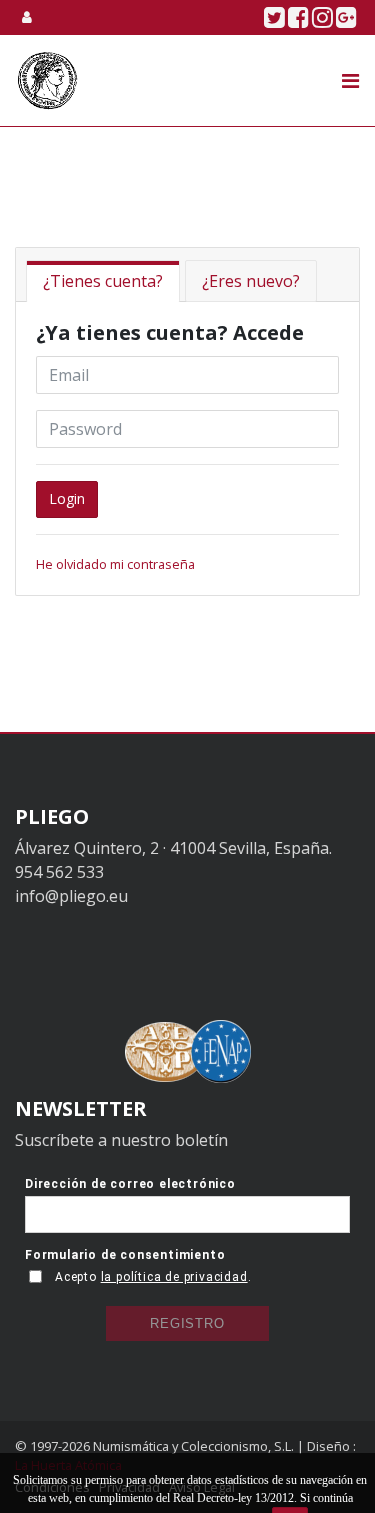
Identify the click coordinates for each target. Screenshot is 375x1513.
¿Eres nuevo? (251, 281)
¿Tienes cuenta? (103, 281)
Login (67, 498)
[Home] (47, 80)
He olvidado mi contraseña (115, 564)
